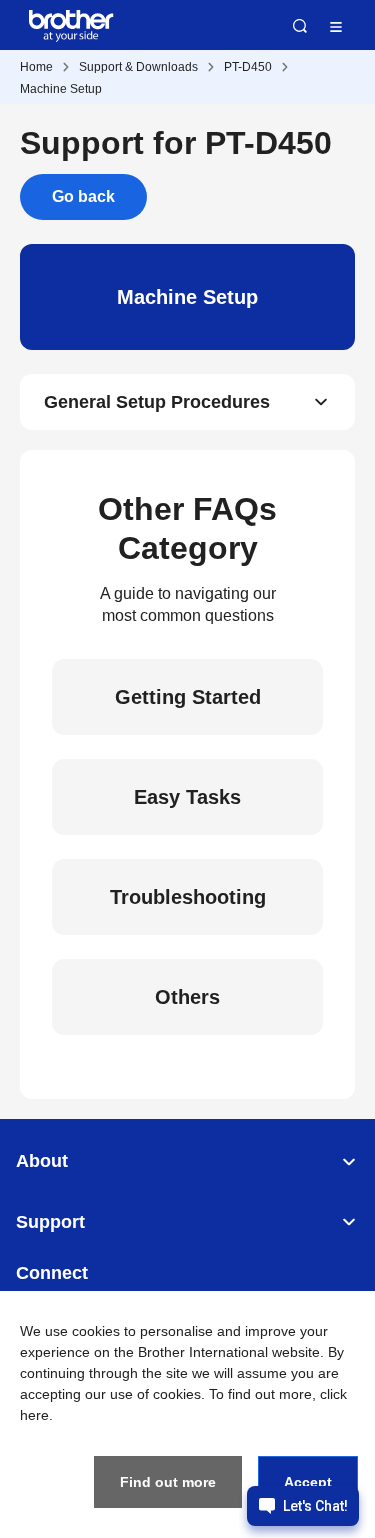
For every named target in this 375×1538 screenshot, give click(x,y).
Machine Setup (61, 89)
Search (300, 26)
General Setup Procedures (157, 402)
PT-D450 (248, 67)
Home (36, 67)
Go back (83, 196)
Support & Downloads (138, 67)
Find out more (168, 1482)
